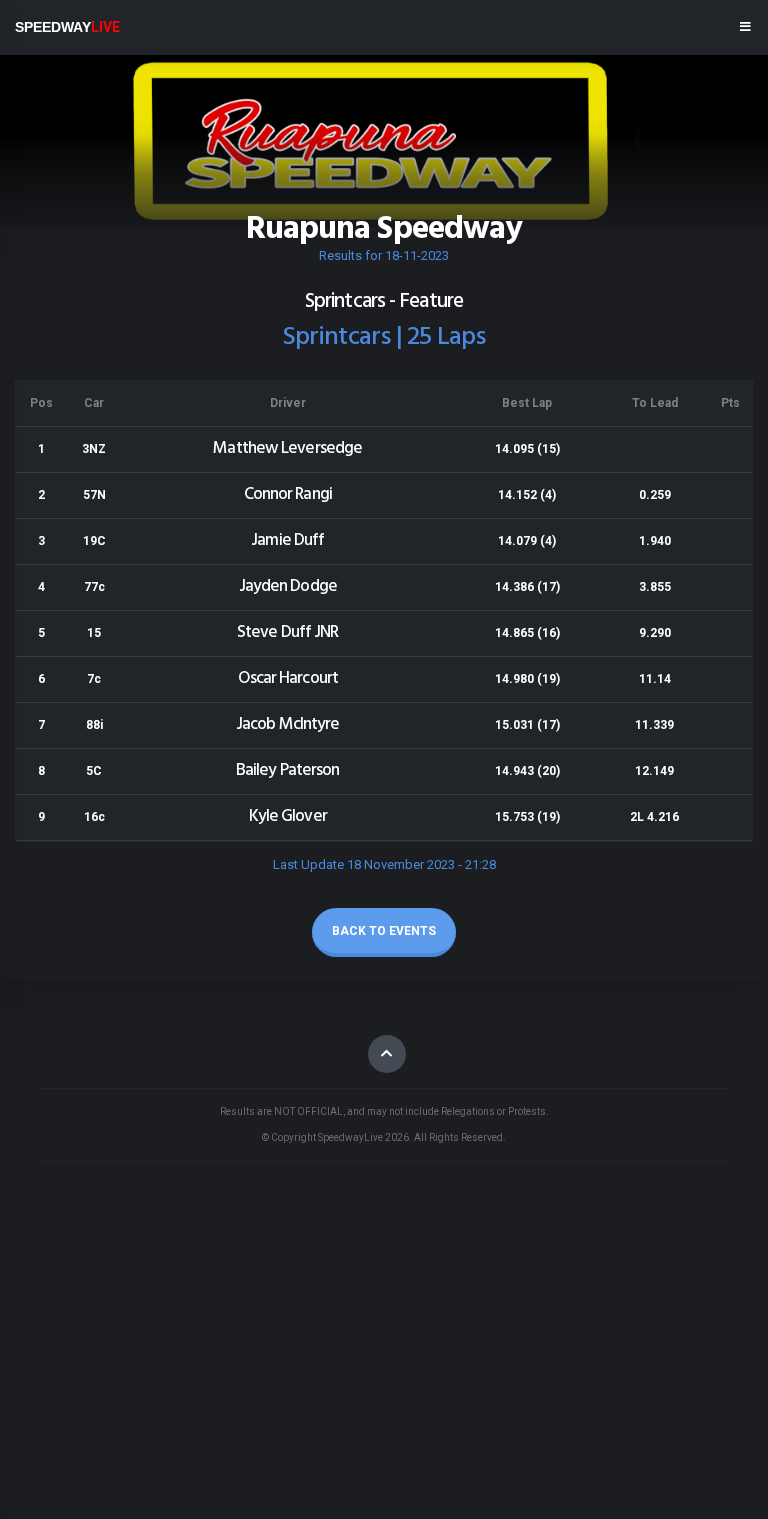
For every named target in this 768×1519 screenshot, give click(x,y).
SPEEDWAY (67, 27)
